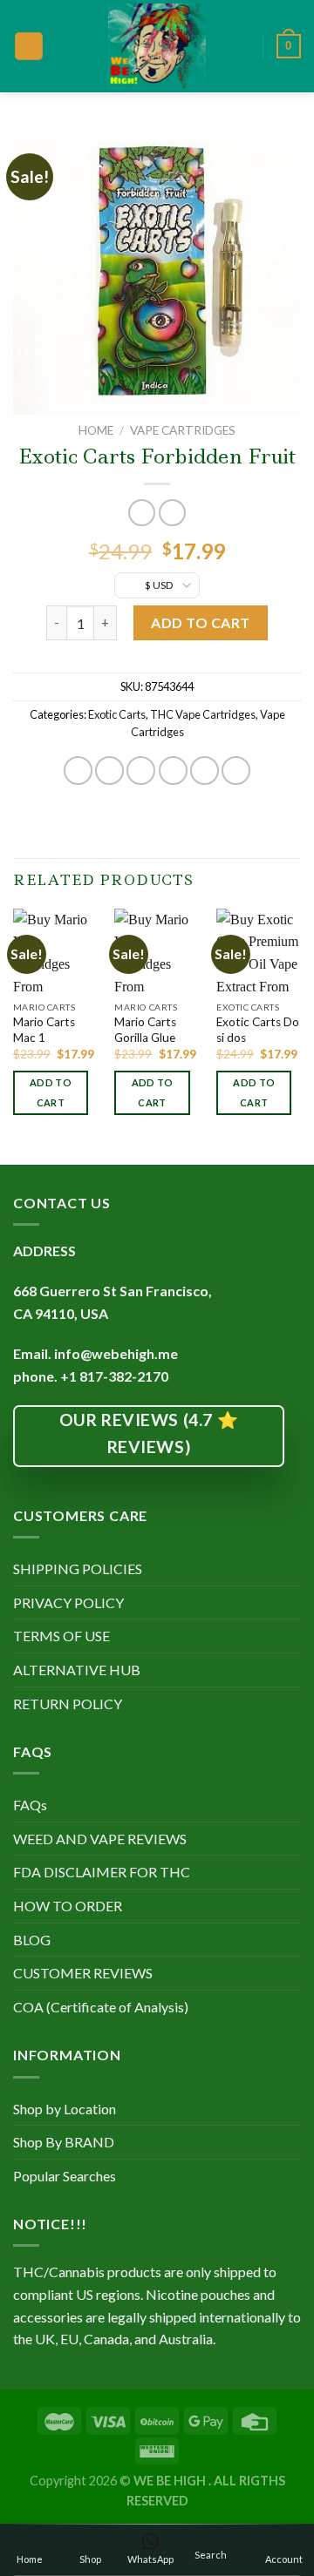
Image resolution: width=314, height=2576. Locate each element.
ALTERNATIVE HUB (77, 1670)
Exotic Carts (117, 714)
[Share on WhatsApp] (78, 771)
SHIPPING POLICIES (78, 1569)
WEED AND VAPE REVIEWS (100, 1839)
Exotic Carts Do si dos (258, 1030)
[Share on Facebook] (109, 771)
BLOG (32, 1940)
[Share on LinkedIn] (236, 771)
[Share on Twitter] (141, 771)
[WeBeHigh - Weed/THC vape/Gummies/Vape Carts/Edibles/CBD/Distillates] (157, 46)
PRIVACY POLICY (68, 1602)
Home (96, 430)
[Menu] (29, 47)
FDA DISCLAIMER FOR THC (102, 1872)
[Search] (243, 46)
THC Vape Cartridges (203, 714)
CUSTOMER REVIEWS (83, 1973)
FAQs (30, 1805)
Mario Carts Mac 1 (44, 1030)
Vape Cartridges (183, 430)
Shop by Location (65, 2109)
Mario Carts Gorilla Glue (145, 1030)
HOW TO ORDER (68, 1906)
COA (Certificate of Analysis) (101, 2007)
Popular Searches (65, 2176)
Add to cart (200, 622)
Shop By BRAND (64, 2142)
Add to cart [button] (51, 1093)
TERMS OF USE (61, 1636)
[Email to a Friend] (173, 771)
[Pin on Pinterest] (205, 771)
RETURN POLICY (68, 1704)
